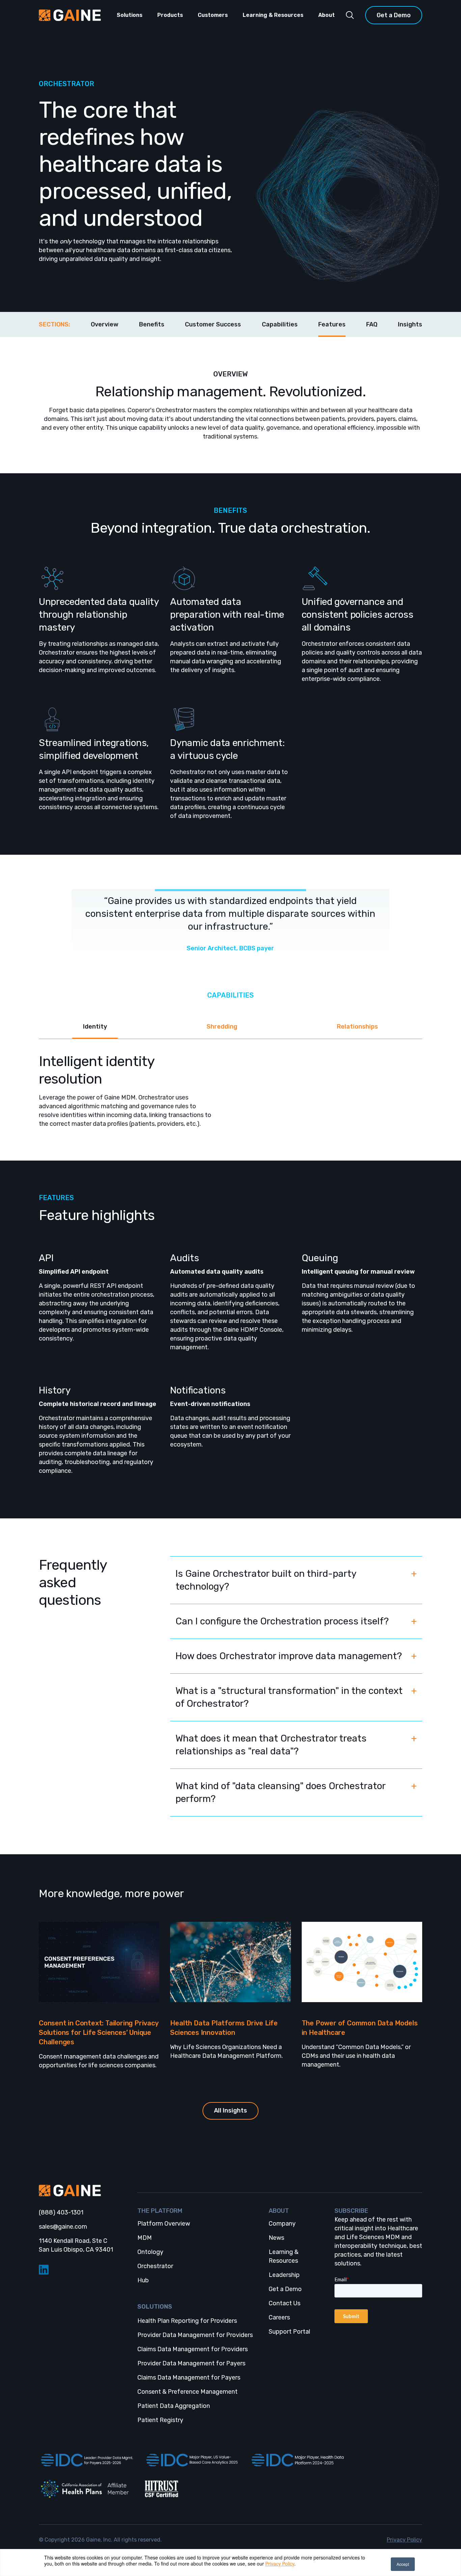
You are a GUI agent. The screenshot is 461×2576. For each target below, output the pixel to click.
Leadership (284, 2275)
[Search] (350, 15)
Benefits (152, 324)
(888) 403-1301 (61, 2212)
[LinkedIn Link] (83, 2270)
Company (282, 2224)
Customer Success (213, 324)
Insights (410, 324)
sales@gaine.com (63, 2227)
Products (170, 15)
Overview (105, 324)
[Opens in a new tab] (86, 2460)
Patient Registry (160, 2420)
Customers (213, 15)
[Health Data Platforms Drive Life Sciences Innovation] (230, 1962)
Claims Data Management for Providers (193, 2349)
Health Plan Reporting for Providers (187, 2321)
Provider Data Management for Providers (195, 2335)
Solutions (130, 15)
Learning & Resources (273, 15)
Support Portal (289, 2332)
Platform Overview (164, 2224)
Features (332, 324)
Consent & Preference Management (187, 2392)
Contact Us (284, 2303)
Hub (143, 2280)
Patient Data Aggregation (174, 2406)
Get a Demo (394, 15)
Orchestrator (155, 2266)
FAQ (372, 324)
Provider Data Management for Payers (191, 2363)
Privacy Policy (280, 2564)
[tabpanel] (231, 1084)
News (276, 2238)
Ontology (150, 2252)
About (327, 15)
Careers (279, 2317)
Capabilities (280, 324)
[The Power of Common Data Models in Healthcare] (362, 1962)
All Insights (231, 2110)
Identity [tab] (95, 1027)
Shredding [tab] (222, 1027)
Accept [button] (403, 2564)
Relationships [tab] (357, 1027)
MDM (145, 2238)
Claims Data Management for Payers (189, 2378)
